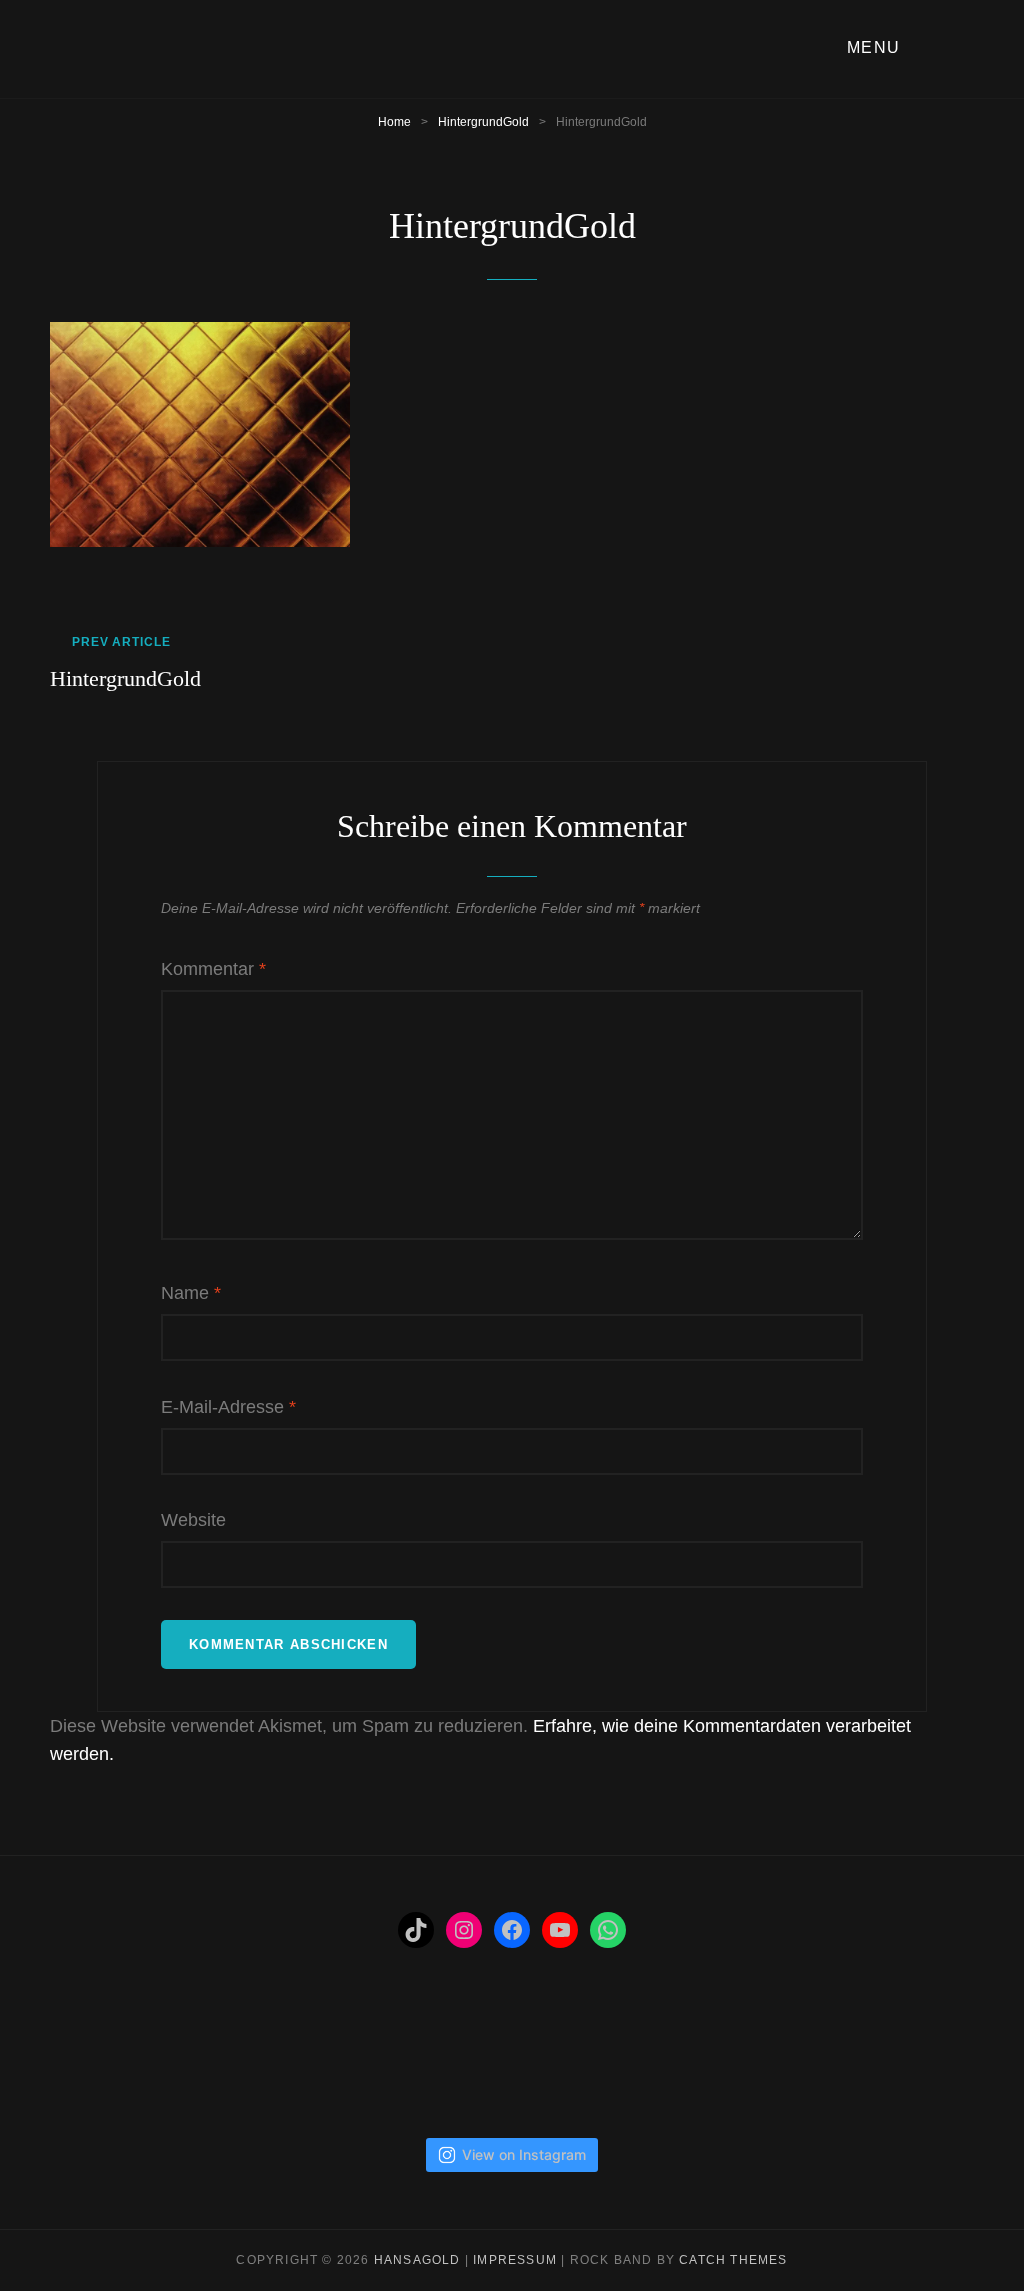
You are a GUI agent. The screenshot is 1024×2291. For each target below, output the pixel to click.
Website (193, 1520)
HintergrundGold (483, 122)
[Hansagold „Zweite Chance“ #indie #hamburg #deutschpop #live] (719, 2066)
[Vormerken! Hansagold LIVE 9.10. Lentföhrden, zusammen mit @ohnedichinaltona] (202, 2066)
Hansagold (417, 2260)
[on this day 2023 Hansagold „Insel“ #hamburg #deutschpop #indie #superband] (98, 2066)
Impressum (515, 2260)
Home (394, 122)
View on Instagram (524, 2154)
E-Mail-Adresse (228, 1407)
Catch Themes (733, 2260)
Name (191, 1293)
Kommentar (213, 969)
